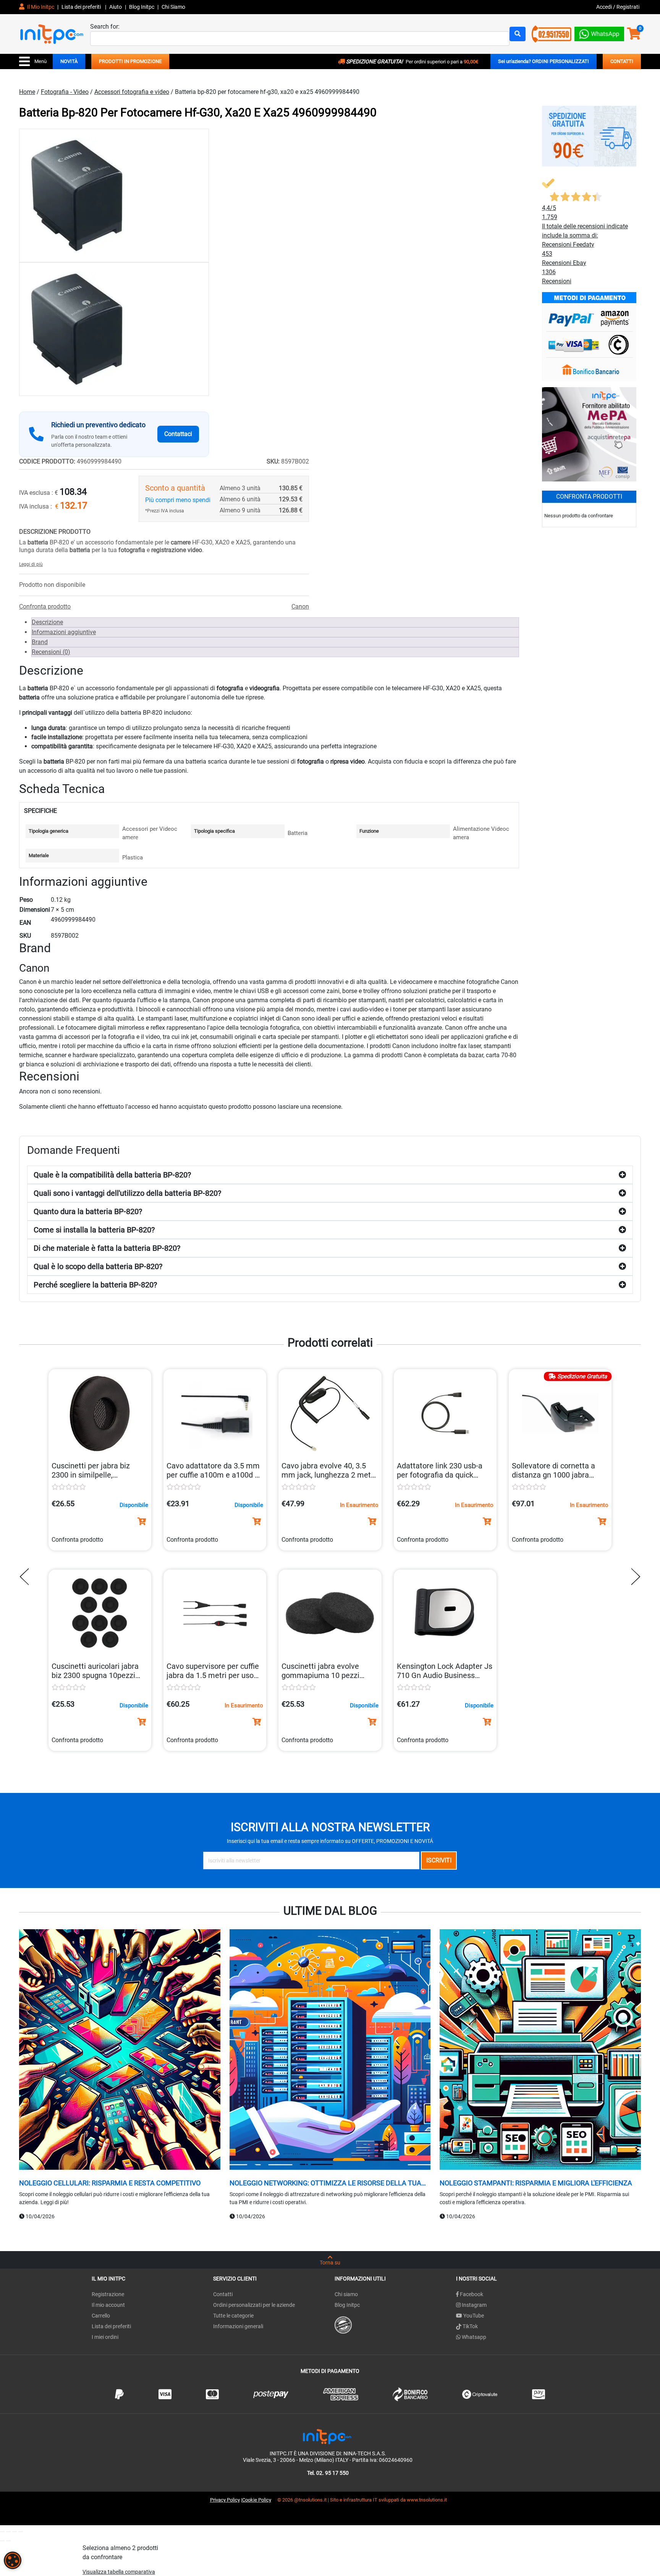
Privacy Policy (225, 2500)
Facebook (471, 2294)
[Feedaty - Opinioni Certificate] (343, 2324)
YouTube (473, 2316)
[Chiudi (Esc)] (21, 2532)
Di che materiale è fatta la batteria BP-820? (107, 1248)
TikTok (470, 2326)
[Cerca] (518, 34)
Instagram (474, 2305)
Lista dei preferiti (82, 7)
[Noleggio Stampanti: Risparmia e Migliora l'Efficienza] (540, 2051)
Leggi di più (31, 564)
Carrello (101, 2316)
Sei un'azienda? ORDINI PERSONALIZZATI (544, 61)
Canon (300, 606)
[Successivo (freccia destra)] (8, 2541)
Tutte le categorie (233, 2316)
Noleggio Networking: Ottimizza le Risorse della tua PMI (325, 2183)
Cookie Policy (257, 2500)
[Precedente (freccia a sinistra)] (2, 2541)
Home (27, 92)
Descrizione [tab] (47, 622)
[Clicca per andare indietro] (26, 1577)
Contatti (223, 2294)
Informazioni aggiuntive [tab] (64, 632)
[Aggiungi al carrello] (142, 1521)
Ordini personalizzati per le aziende (254, 2305)
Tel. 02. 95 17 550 (328, 2473)
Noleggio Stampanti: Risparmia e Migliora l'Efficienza (536, 2183)
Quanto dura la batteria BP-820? (88, 1211)
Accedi (605, 7)
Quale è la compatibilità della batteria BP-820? (112, 1175)
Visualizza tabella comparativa (119, 2572)
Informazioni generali (238, 2326)
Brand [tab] (40, 642)
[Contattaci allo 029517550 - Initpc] (552, 33)
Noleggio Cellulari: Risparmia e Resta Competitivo (110, 2183)
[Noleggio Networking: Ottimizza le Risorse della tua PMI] (330, 2051)
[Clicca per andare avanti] (634, 1577)
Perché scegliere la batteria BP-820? (95, 1285)
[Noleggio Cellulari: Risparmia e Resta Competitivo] (120, 2051)
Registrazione (108, 2294)
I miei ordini (105, 2337)
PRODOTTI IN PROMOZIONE (130, 61)
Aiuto (116, 7)
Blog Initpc (347, 2305)
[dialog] (13, 2560)
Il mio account (108, 2305)
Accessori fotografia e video (132, 92)
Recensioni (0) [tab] (51, 652)
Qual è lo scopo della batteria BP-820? (98, 1266)
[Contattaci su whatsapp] (599, 32)
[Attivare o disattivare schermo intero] (8, 2532)
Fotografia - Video (65, 92)
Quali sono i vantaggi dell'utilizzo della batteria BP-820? (127, 1193)
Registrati (628, 7)
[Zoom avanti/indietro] (2, 2532)
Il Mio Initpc (40, 7)
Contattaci (178, 434)
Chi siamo (346, 2294)
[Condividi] (15, 2532)
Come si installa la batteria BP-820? (94, 1230)
